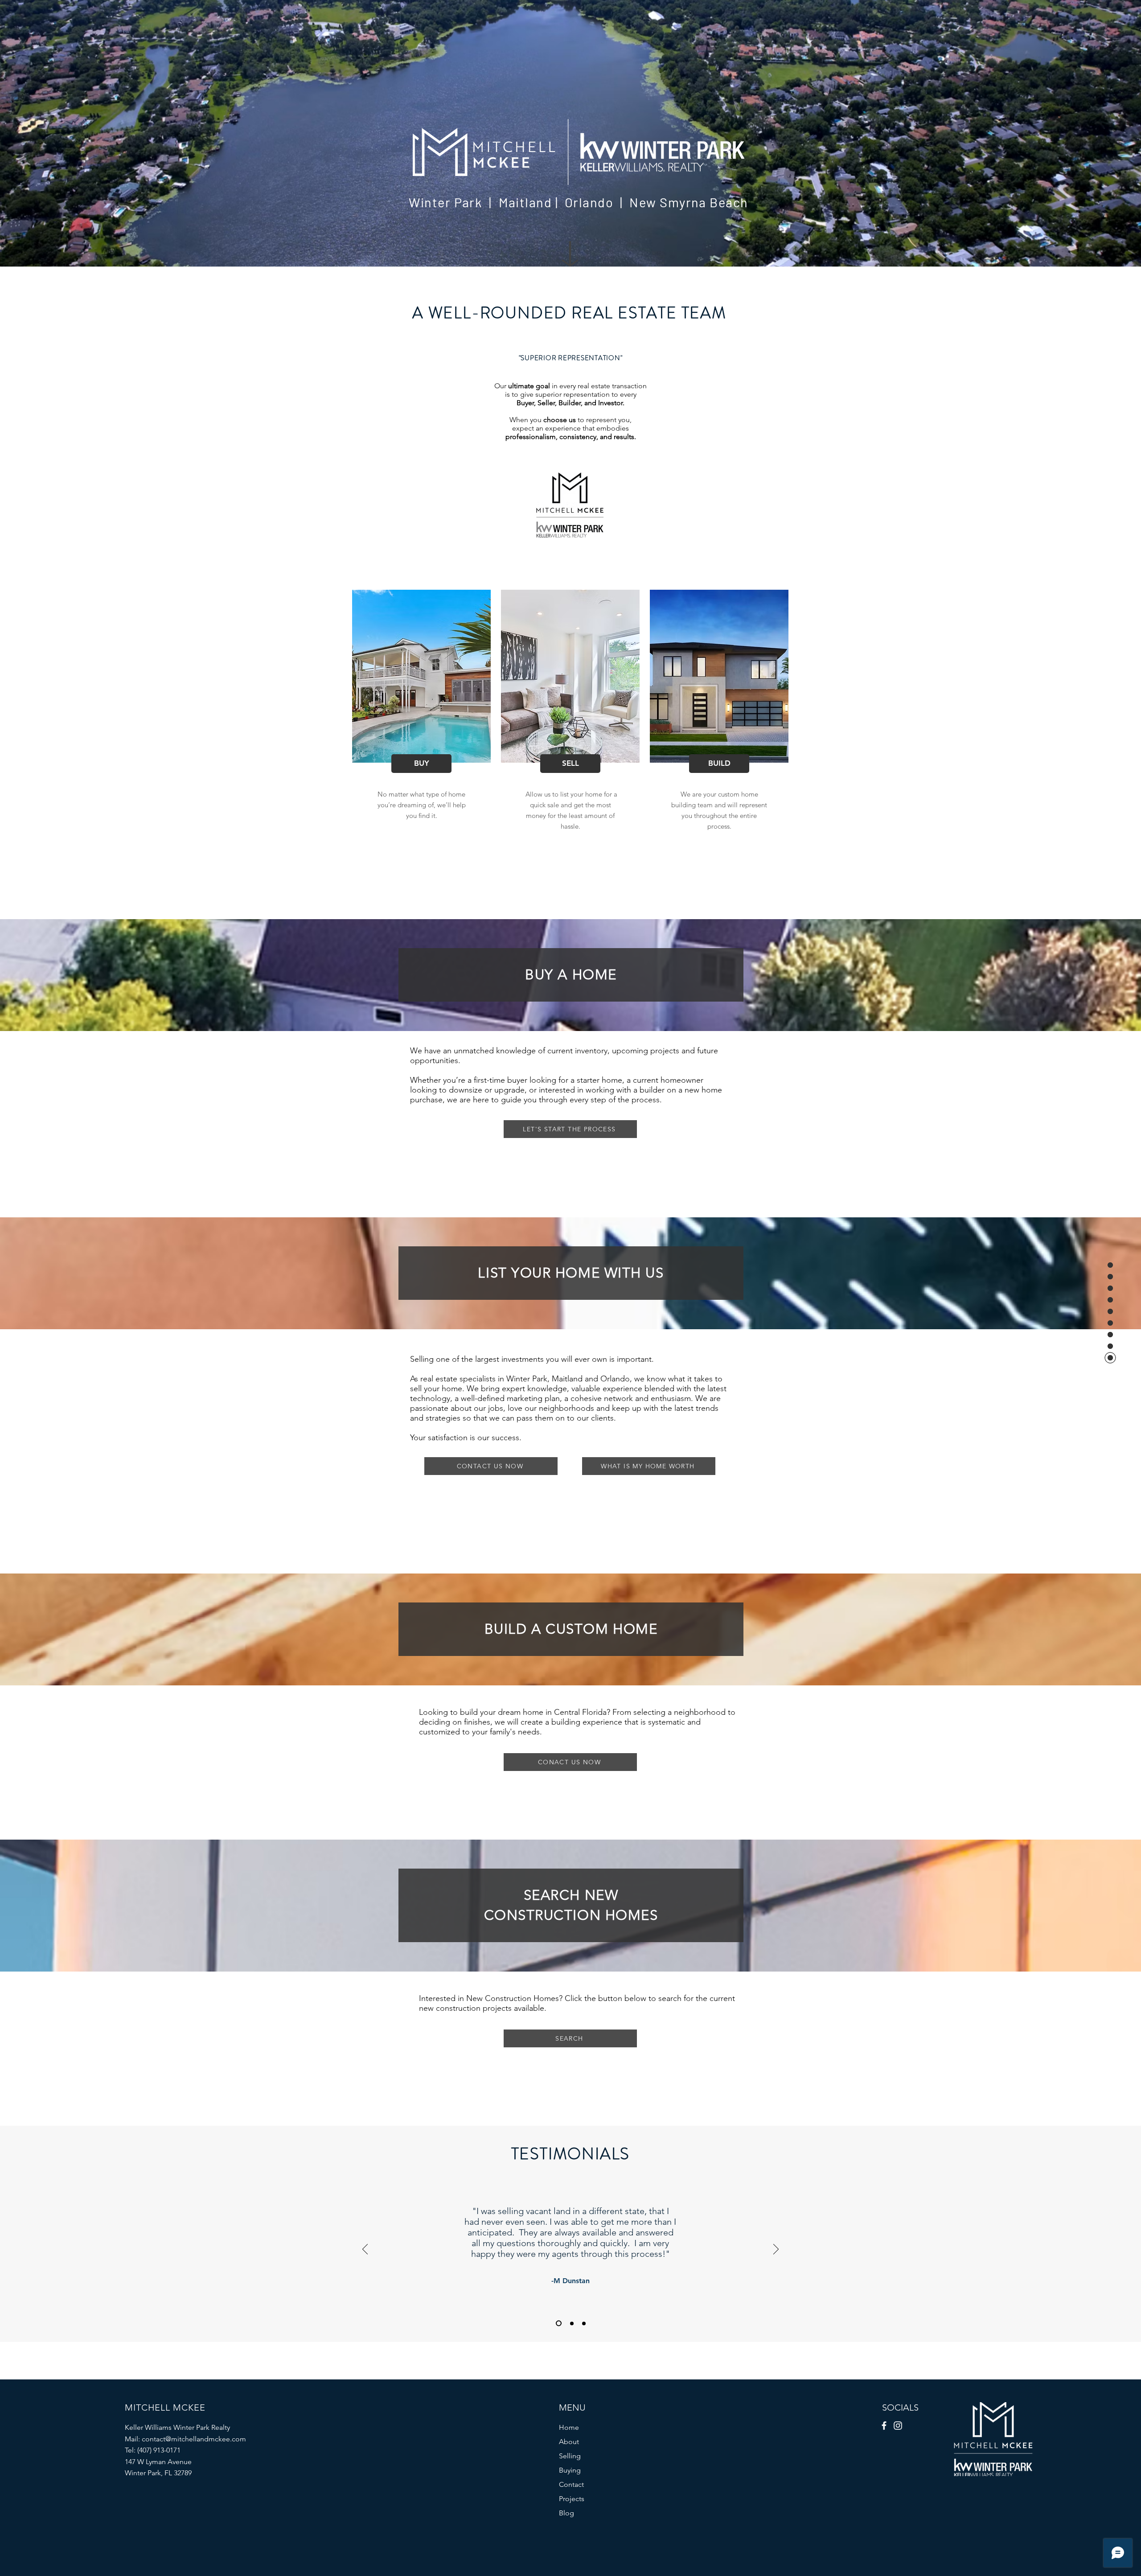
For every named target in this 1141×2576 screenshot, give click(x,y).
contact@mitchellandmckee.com (194, 2439)
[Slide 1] (558, 2323)
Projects (572, 2499)
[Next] (776, 2250)
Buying (570, 2470)
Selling (570, 2456)
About (569, 2442)
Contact (571, 2484)
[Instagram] (898, 2426)
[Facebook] (884, 2426)
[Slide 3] (584, 2323)
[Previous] (365, 2250)
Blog (566, 2513)
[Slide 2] (571, 2323)
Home (569, 2427)
